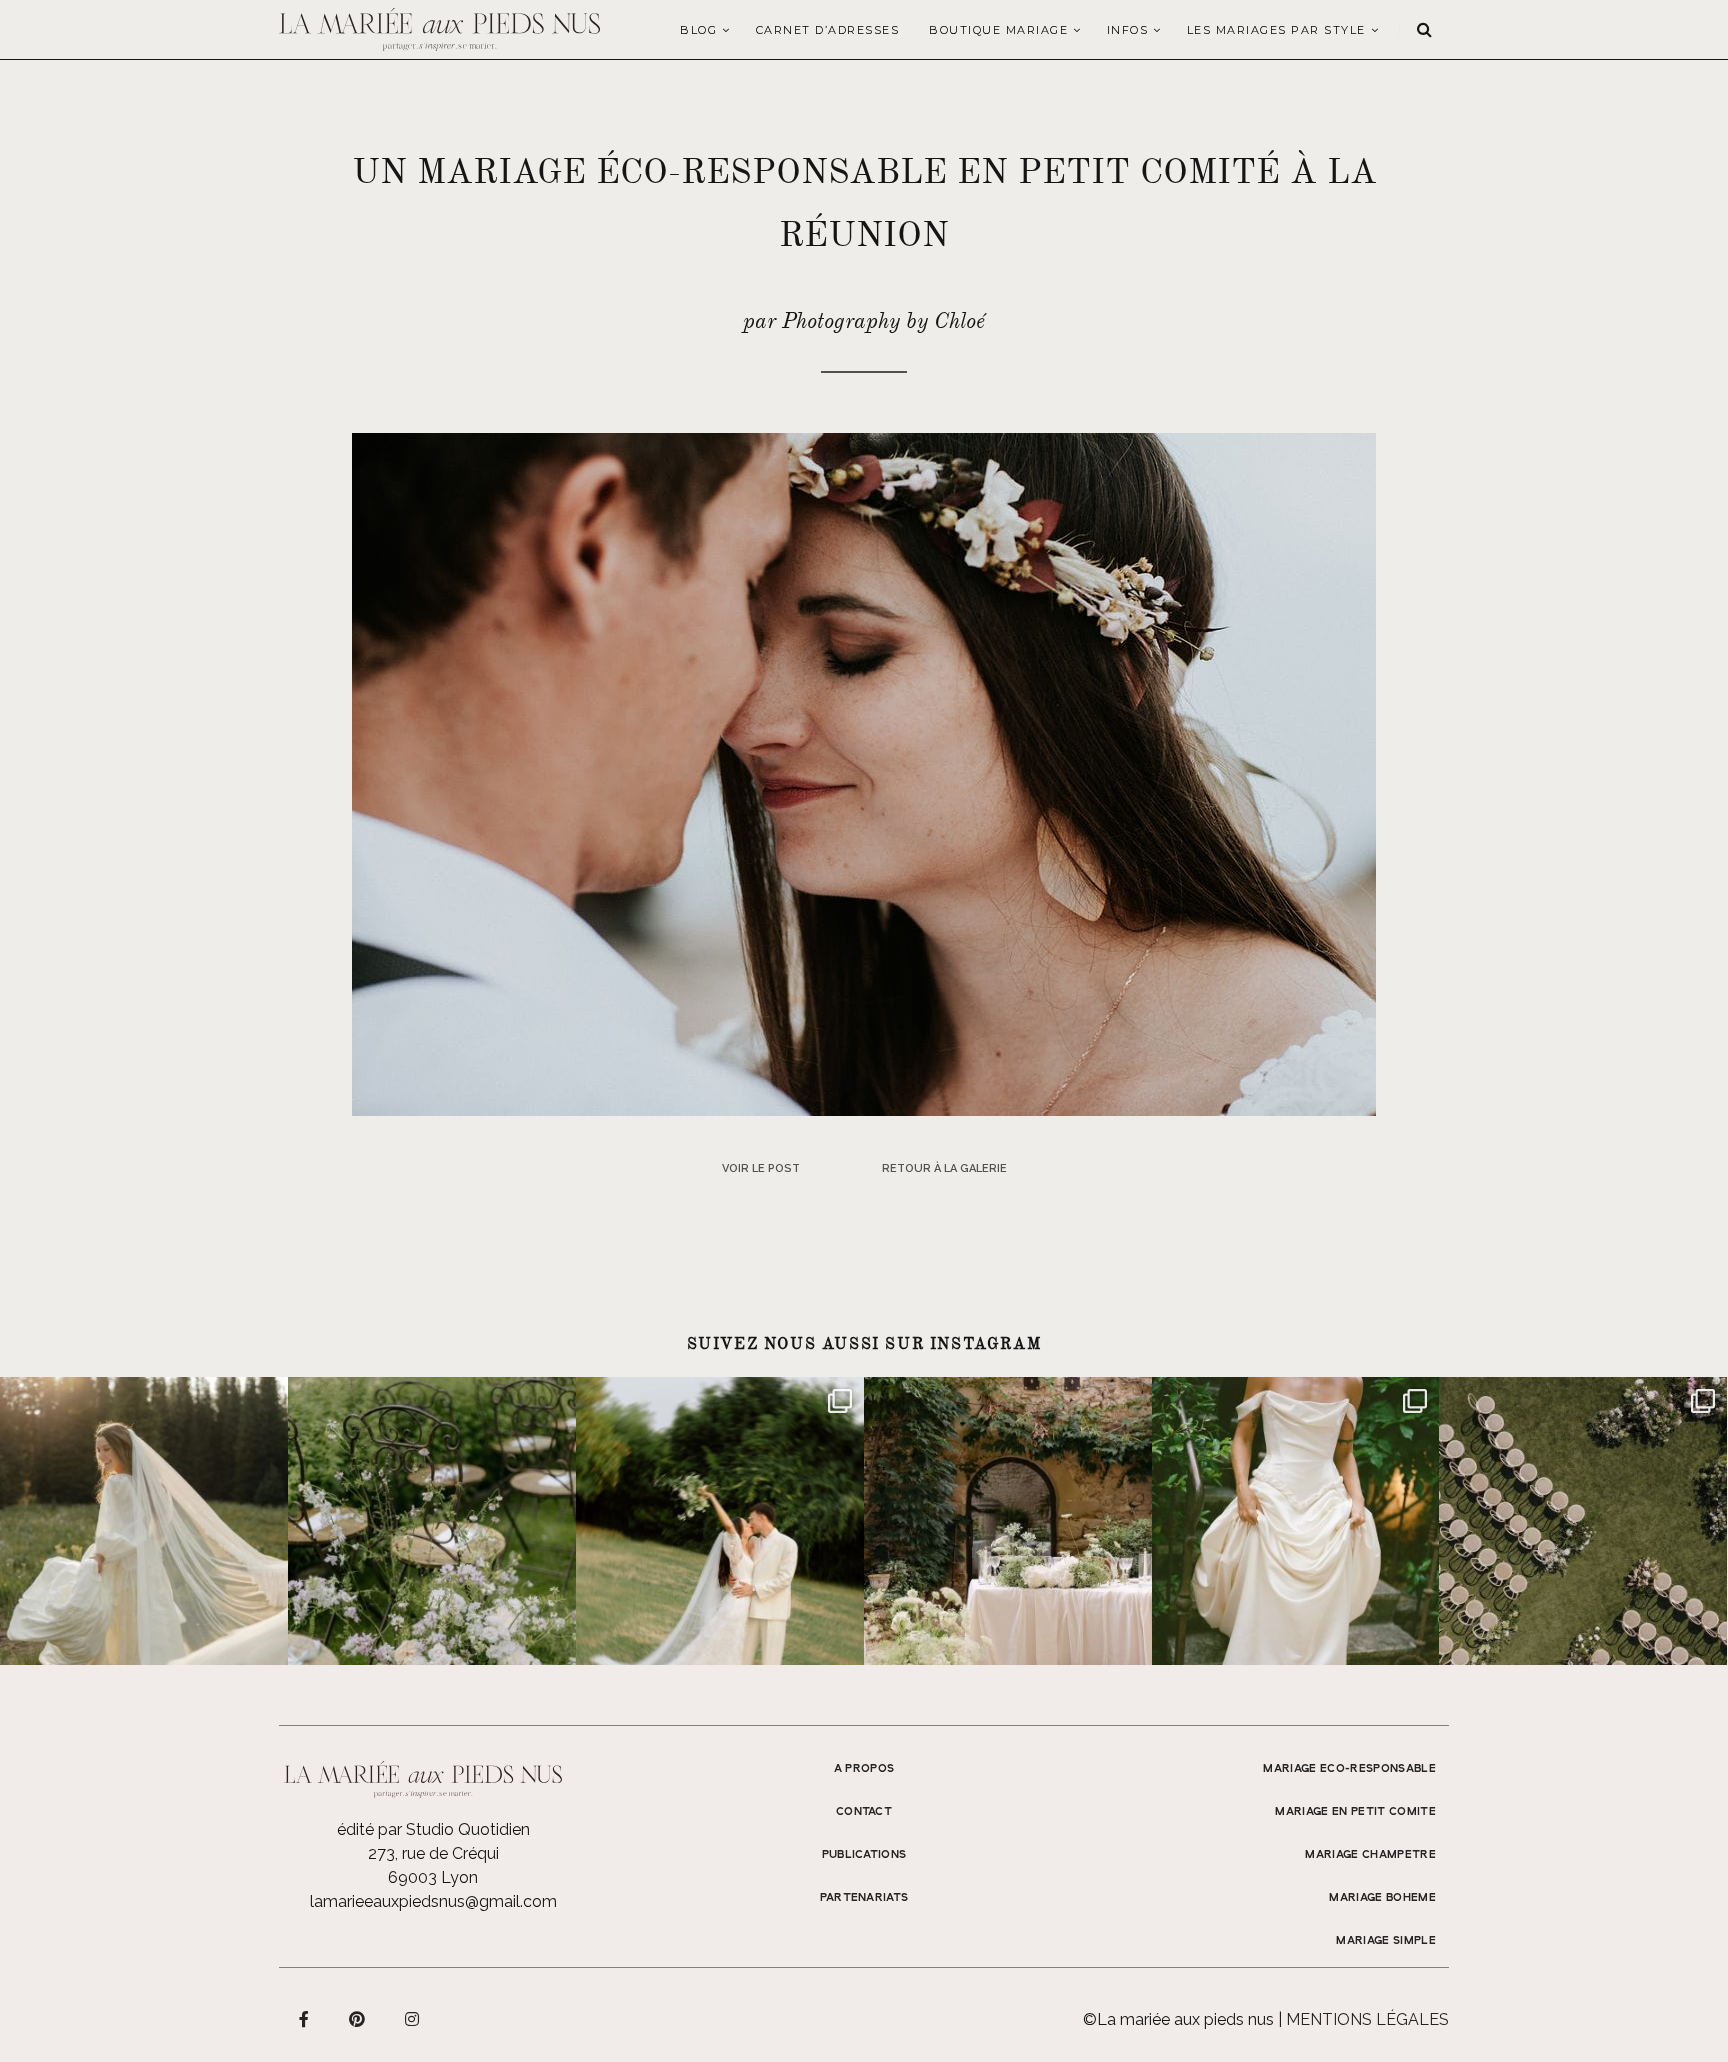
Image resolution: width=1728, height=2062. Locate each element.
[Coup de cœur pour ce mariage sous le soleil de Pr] (1296, 1521)
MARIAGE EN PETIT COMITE (1355, 1812)
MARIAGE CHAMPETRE (1370, 1855)
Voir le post (761, 1168)
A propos (864, 1769)
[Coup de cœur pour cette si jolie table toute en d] (1008, 1521)
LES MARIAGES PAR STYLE (1276, 30)
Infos (1128, 30)
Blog (698, 30)
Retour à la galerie (944, 1168)
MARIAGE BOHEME (1382, 1898)
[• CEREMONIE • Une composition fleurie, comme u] (432, 1521)
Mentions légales (1367, 2019)
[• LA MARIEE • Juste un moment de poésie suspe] (144, 1521)
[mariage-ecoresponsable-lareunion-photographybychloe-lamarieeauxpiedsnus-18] (864, 773)
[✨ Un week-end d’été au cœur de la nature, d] (720, 1521)
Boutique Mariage (998, 30)
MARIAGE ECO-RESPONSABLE (1349, 1769)
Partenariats (864, 1898)
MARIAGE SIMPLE (1386, 1941)
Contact (864, 1812)
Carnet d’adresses (828, 30)
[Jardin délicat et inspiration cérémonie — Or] (1583, 1521)
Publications (864, 1855)
